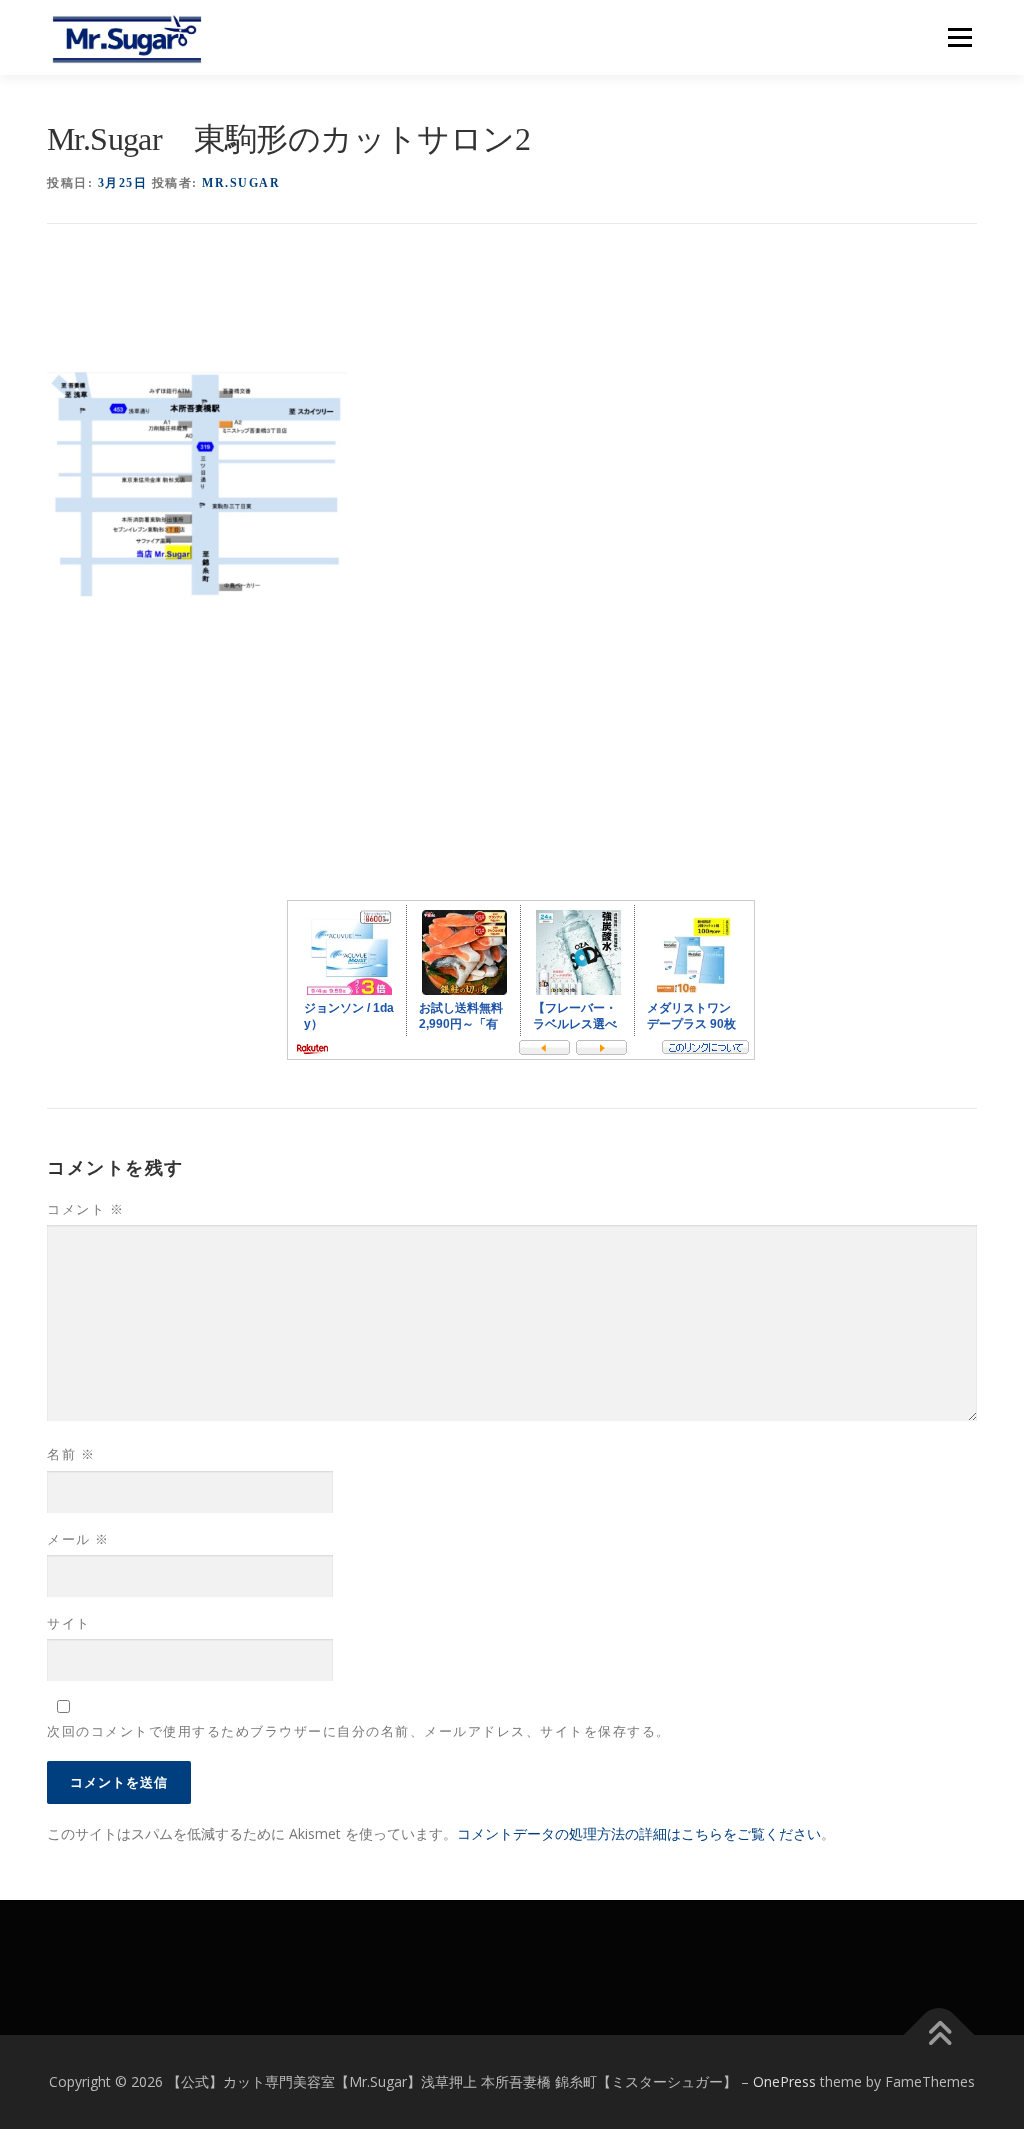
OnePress (784, 2081)
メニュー (959, 37)
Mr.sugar (241, 183)
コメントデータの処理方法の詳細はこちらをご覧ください (639, 1833)
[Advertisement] (411, 309)
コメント (85, 1209)
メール (78, 1539)
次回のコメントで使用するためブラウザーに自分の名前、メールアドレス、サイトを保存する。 (359, 1731)
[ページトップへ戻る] (939, 2035)
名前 (71, 1454)
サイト (69, 1623)
